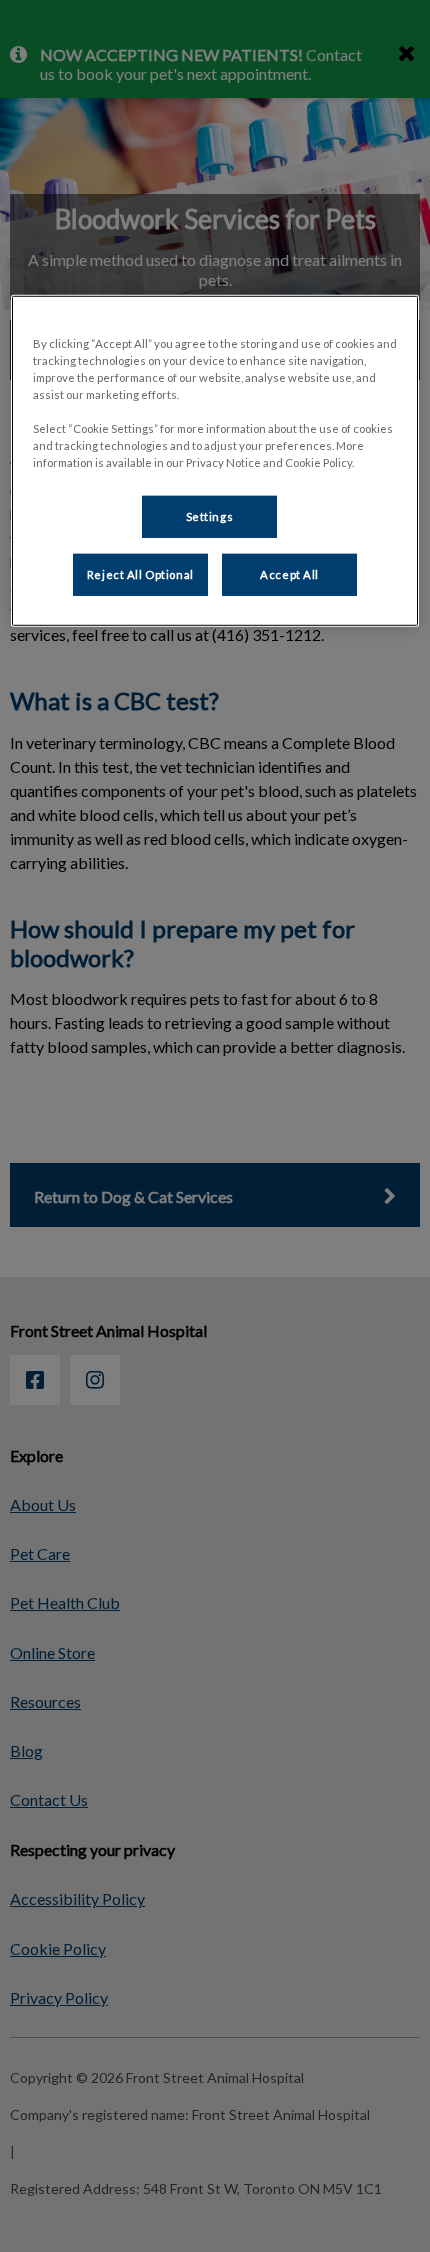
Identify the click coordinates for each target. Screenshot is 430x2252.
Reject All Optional (140, 574)
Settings (210, 516)
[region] (215, 461)
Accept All (289, 574)
